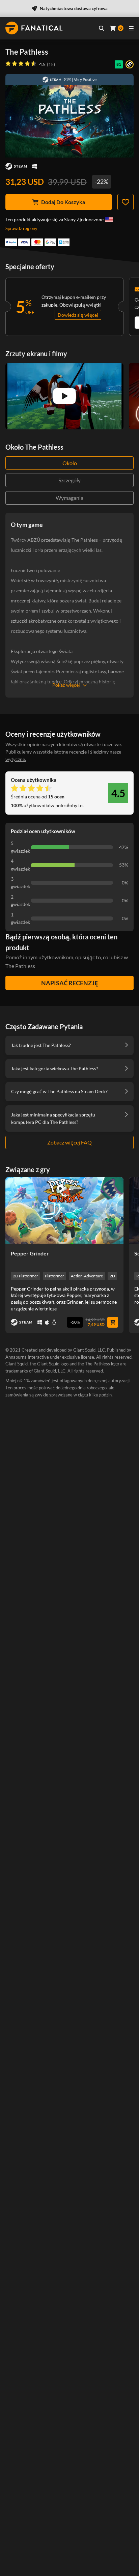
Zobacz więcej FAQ (69, 1142)
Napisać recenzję (69, 983)
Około (70, 463)
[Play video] (64, 396)
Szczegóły (69, 480)
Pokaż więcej (66, 685)
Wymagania (69, 498)
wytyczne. (16, 759)
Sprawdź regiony (21, 228)
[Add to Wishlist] (126, 202)
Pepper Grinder (30, 1253)
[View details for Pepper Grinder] (64, 1210)
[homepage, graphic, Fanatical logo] (34, 28)
